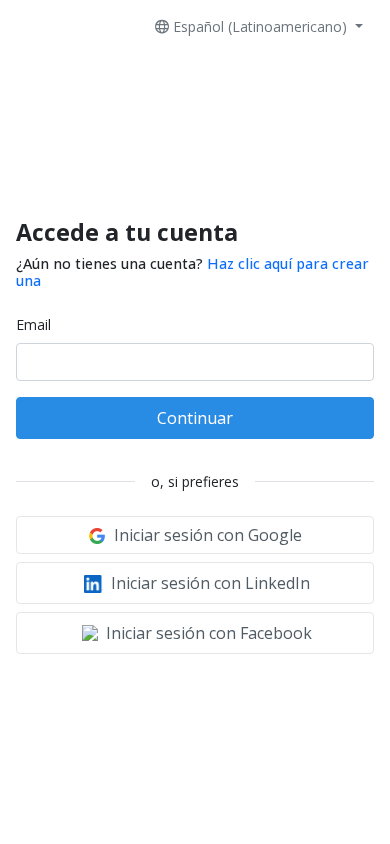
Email (33, 324)
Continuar (195, 418)
